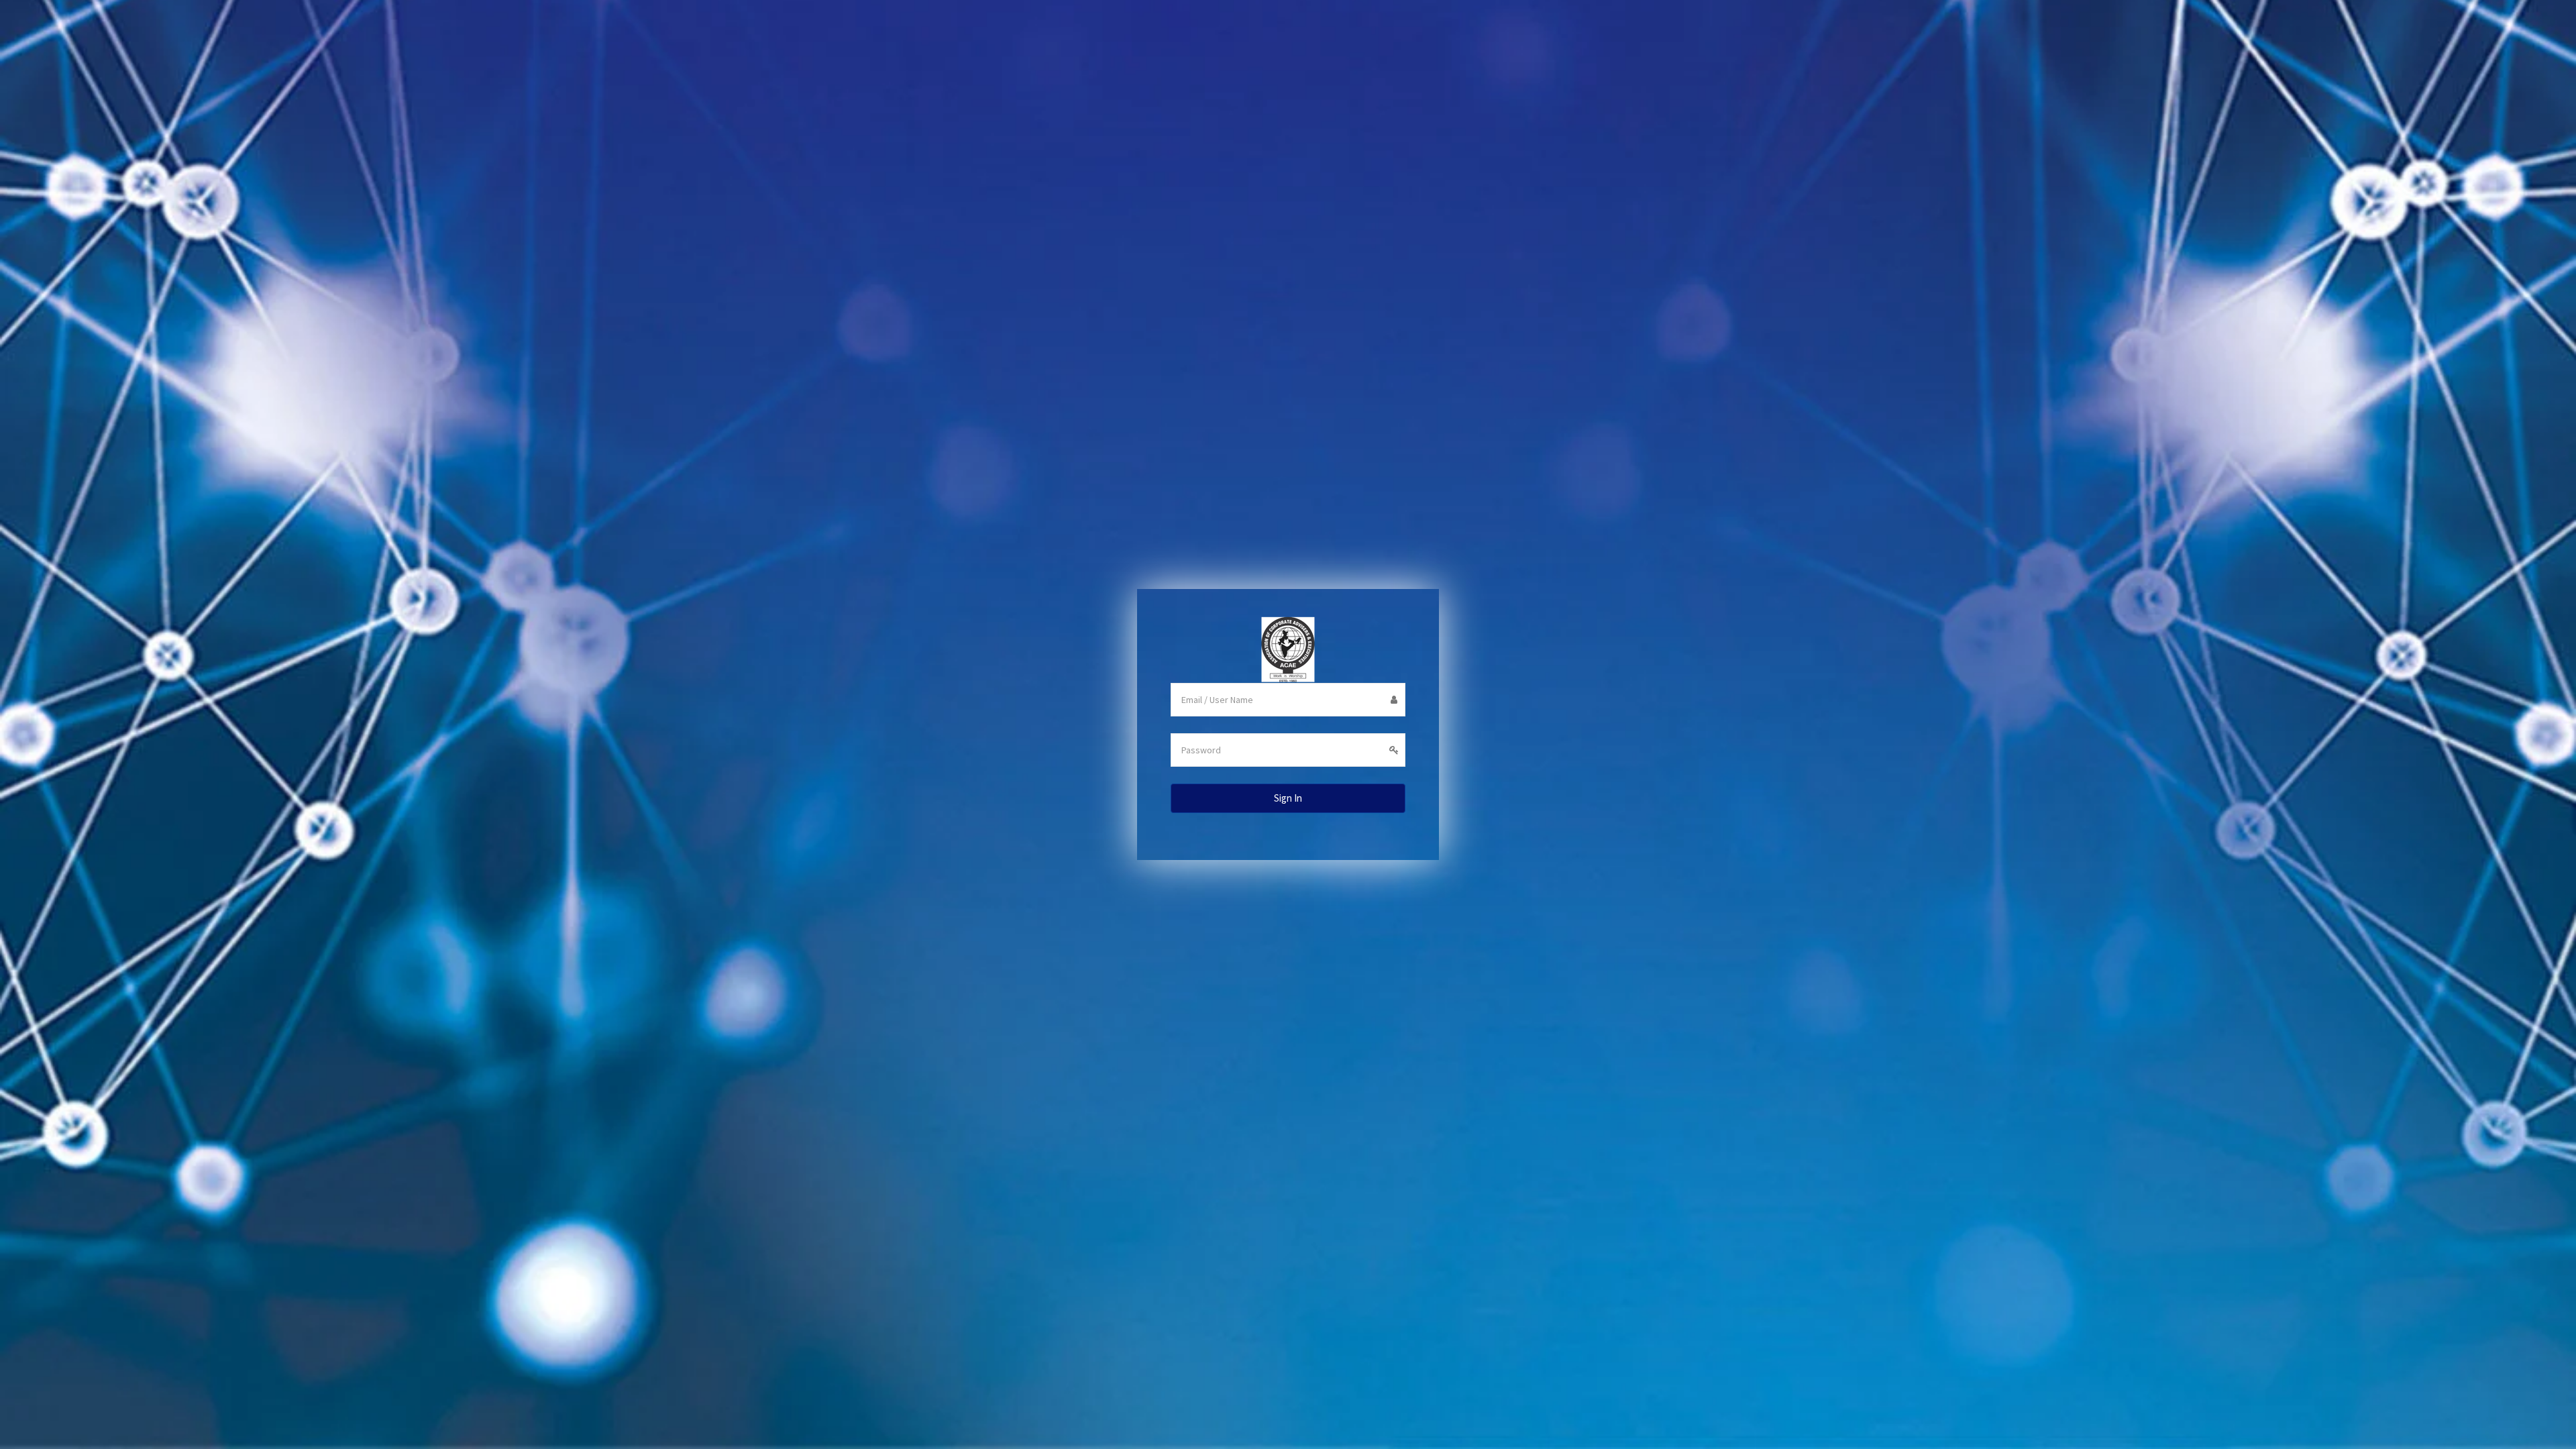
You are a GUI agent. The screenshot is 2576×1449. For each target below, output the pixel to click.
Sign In (1288, 798)
